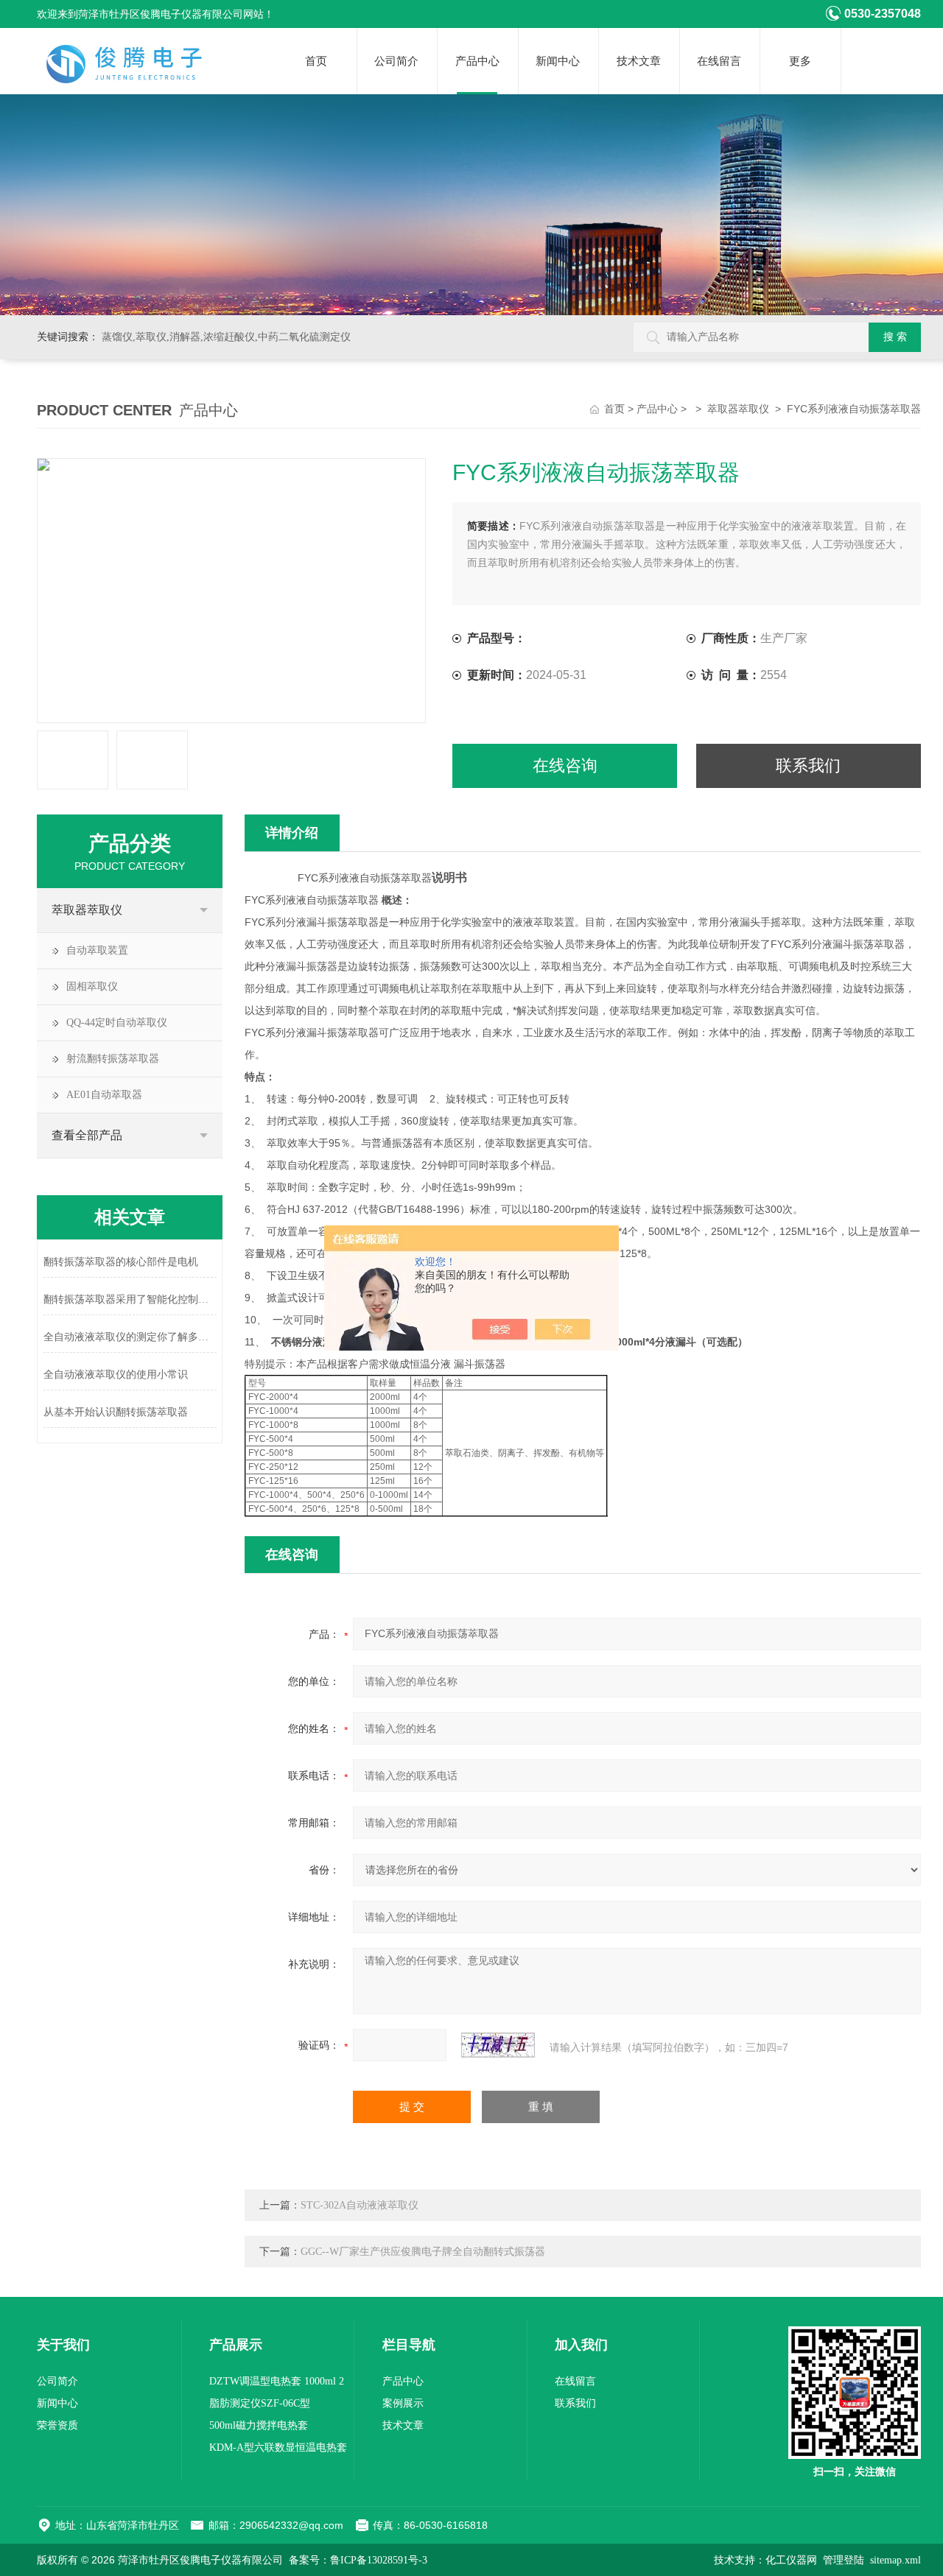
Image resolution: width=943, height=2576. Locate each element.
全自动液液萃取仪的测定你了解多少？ (130, 1337)
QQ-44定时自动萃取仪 (117, 1023)
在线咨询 (565, 766)
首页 (316, 61)
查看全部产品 (87, 1135)
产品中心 (477, 61)
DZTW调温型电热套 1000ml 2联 (277, 2384)
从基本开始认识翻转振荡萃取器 (116, 1412)
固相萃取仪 (92, 986)
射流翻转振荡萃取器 (113, 1059)
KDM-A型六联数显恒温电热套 (278, 2447)
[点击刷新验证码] (498, 2045)
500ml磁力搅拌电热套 (259, 2425)
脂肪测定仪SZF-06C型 (260, 2403)
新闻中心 (558, 61)
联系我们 (808, 766)
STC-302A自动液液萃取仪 (360, 2205)
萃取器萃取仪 (738, 409)
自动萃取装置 (97, 950)
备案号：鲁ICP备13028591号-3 (358, 2560)
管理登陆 (844, 2560)
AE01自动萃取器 (104, 1095)
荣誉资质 (57, 2425)
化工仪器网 (791, 2560)
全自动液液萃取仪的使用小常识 (116, 1375)
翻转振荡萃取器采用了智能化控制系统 (130, 1299)
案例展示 (403, 2403)
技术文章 (639, 61)
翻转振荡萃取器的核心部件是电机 (121, 1262)
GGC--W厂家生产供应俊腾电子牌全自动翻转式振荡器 (423, 2252)
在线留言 (719, 61)
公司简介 (396, 61)
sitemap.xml (895, 2560)
